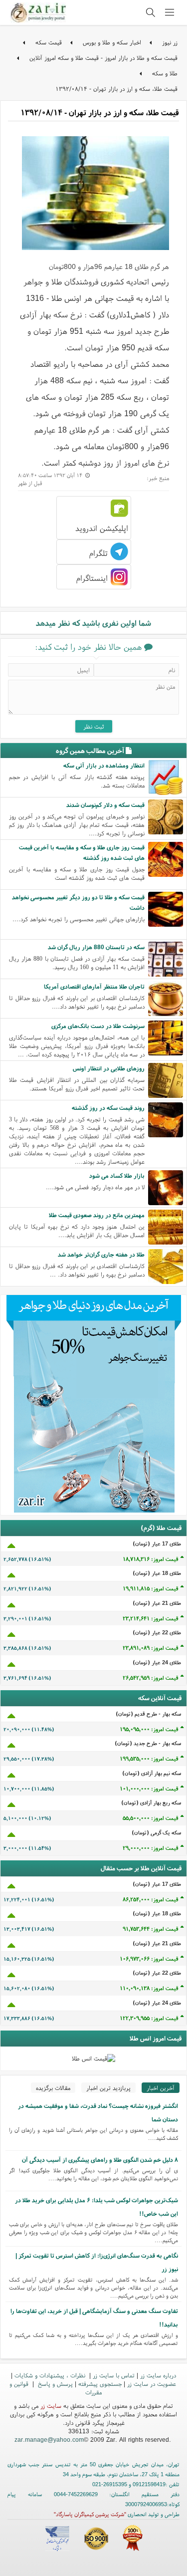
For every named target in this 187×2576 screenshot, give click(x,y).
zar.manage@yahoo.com (49, 2440)
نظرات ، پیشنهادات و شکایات (51, 2375)
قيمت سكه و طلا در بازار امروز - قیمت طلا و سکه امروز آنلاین (103, 58)
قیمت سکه (49, 42)
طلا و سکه (165, 73)
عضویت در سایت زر (152, 2384)
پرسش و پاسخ (54, 2384)
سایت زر (51, 2406)
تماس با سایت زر (114, 2375)
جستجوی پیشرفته (100, 2384)
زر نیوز (170, 42)
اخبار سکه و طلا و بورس (112, 42)
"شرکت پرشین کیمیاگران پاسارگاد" (90, 2514)
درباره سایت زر (158, 2375)
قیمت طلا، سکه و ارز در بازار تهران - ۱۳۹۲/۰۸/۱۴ (116, 89)
